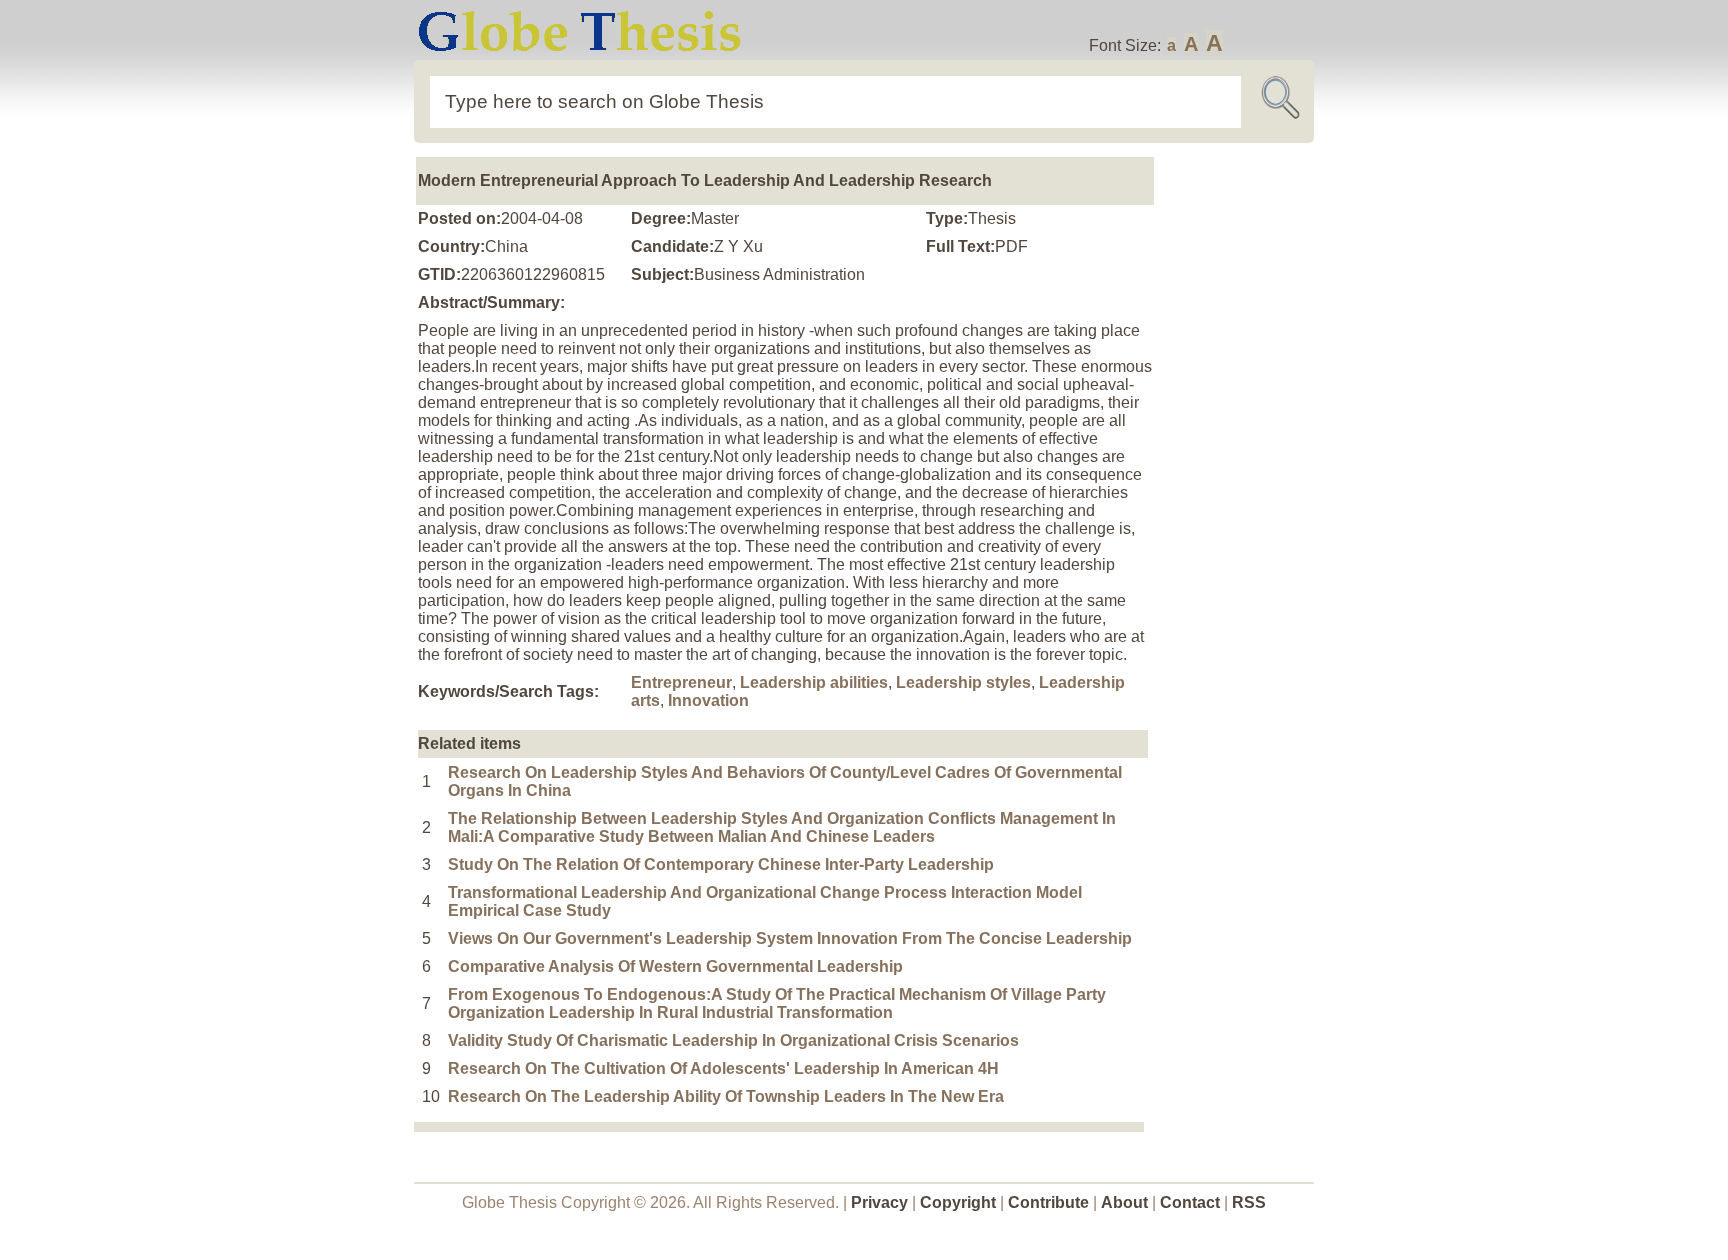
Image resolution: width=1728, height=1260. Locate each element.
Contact (1192, 1202)
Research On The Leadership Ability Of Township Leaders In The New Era (726, 1096)
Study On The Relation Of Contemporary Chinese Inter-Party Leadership (721, 864)
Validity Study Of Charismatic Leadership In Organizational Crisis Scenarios (733, 1040)
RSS (1249, 1202)
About (1124, 1202)
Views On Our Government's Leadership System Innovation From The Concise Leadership (790, 938)
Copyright (958, 1202)
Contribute (1048, 1202)
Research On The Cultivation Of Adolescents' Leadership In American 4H (723, 1068)
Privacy (879, 1202)
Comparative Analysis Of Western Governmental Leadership (675, 966)
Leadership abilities (814, 682)
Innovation (708, 700)
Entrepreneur (681, 682)
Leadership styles (963, 682)
